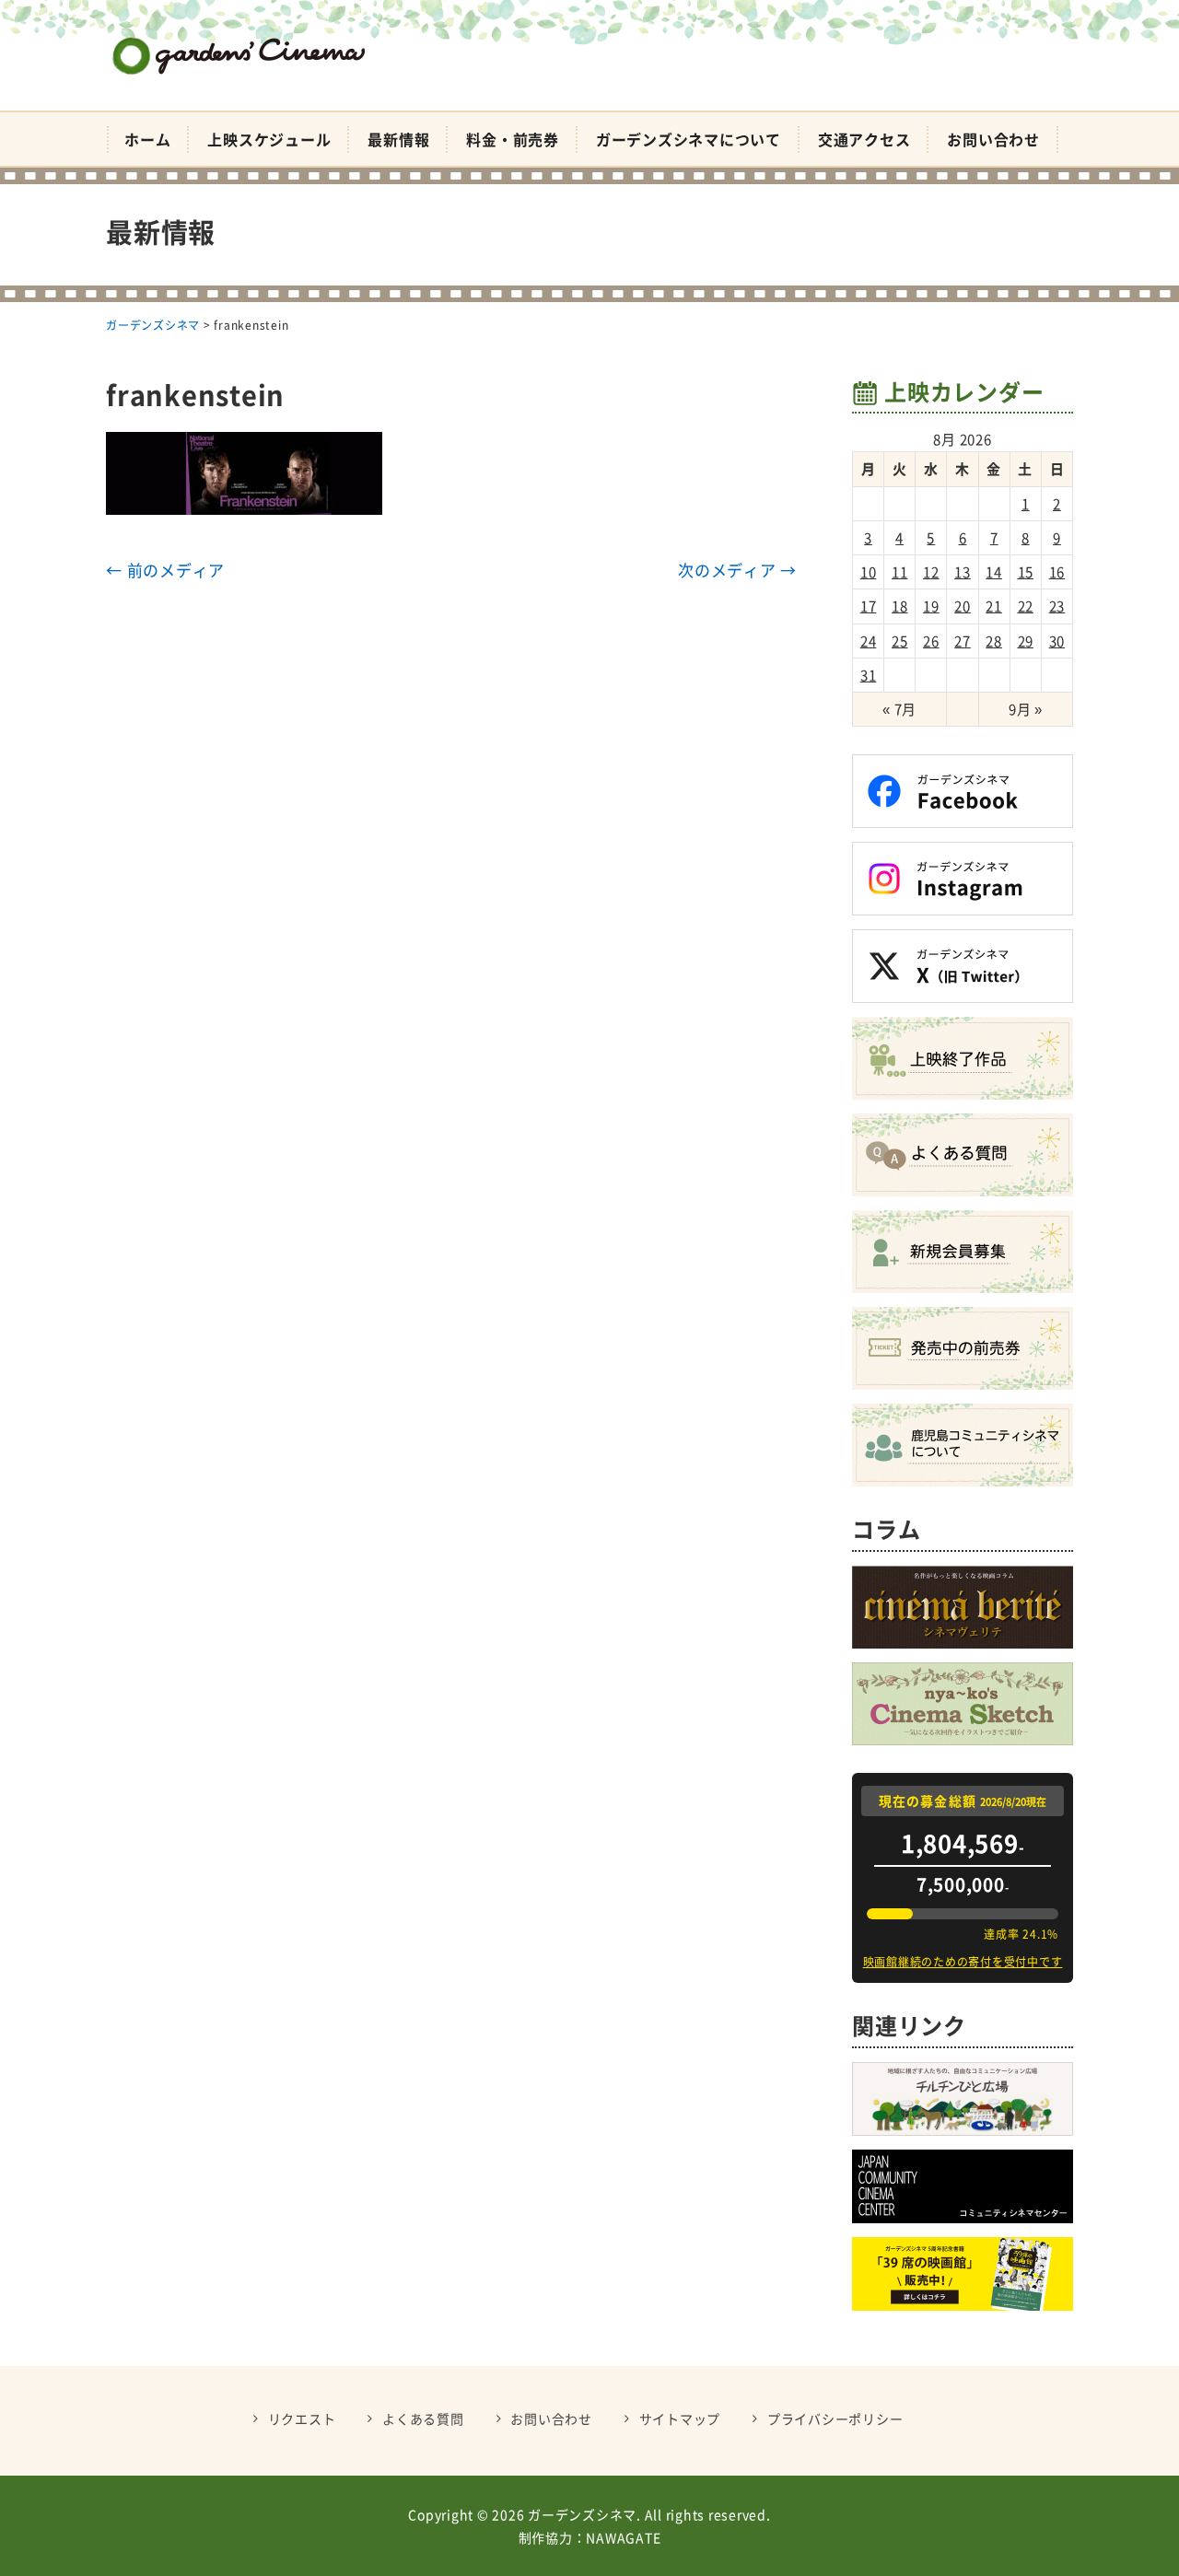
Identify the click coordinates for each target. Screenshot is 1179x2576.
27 (963, 641)
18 (900, 606)
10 (869, 572)
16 (1057, 572)
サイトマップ (680, 2419)
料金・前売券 (513, 139)
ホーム (147, 139)
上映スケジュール (269, 139)
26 (931, 641)
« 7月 (899, 709)
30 (1057, 641)
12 (931, 572)
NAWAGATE (623, 2537)
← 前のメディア (165, 570)
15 (1026, 572)
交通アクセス (864, 139)
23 (1057, 606)
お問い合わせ (993, 139)
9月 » (1026, 709)
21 (994, 606)
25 (900, 641)
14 (994, 572)
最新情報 (398, 139)
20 (963, 606)
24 (869, 641)
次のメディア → (737, 570)
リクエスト (302, 2419)
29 (1026, 641)
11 (900, 572)
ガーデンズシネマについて (689, 139)
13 (963, 572)
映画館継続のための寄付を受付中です (963, 1962)
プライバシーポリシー (835, 2419)
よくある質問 (423, 2419)
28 (994, 641)
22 (1026, 606)
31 (869, 675)
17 (869, 606)
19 (931, 606)
